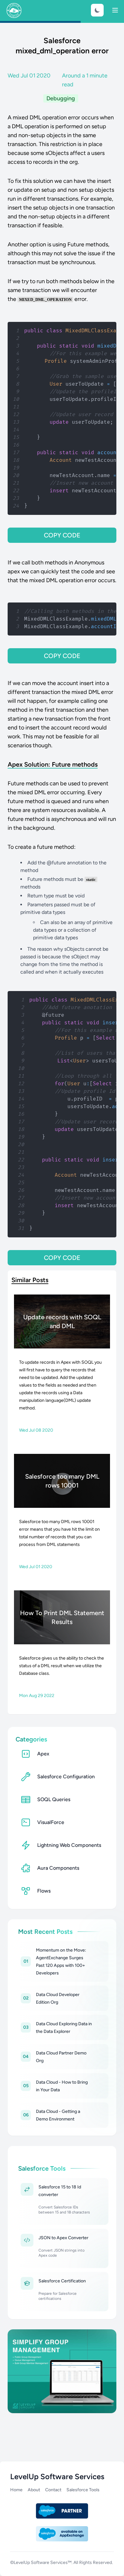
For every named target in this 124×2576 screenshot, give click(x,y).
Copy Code (62, 535)
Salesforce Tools (83, 2490)
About (34, 2490)
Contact (53, 2490)
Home (16, 2490)
